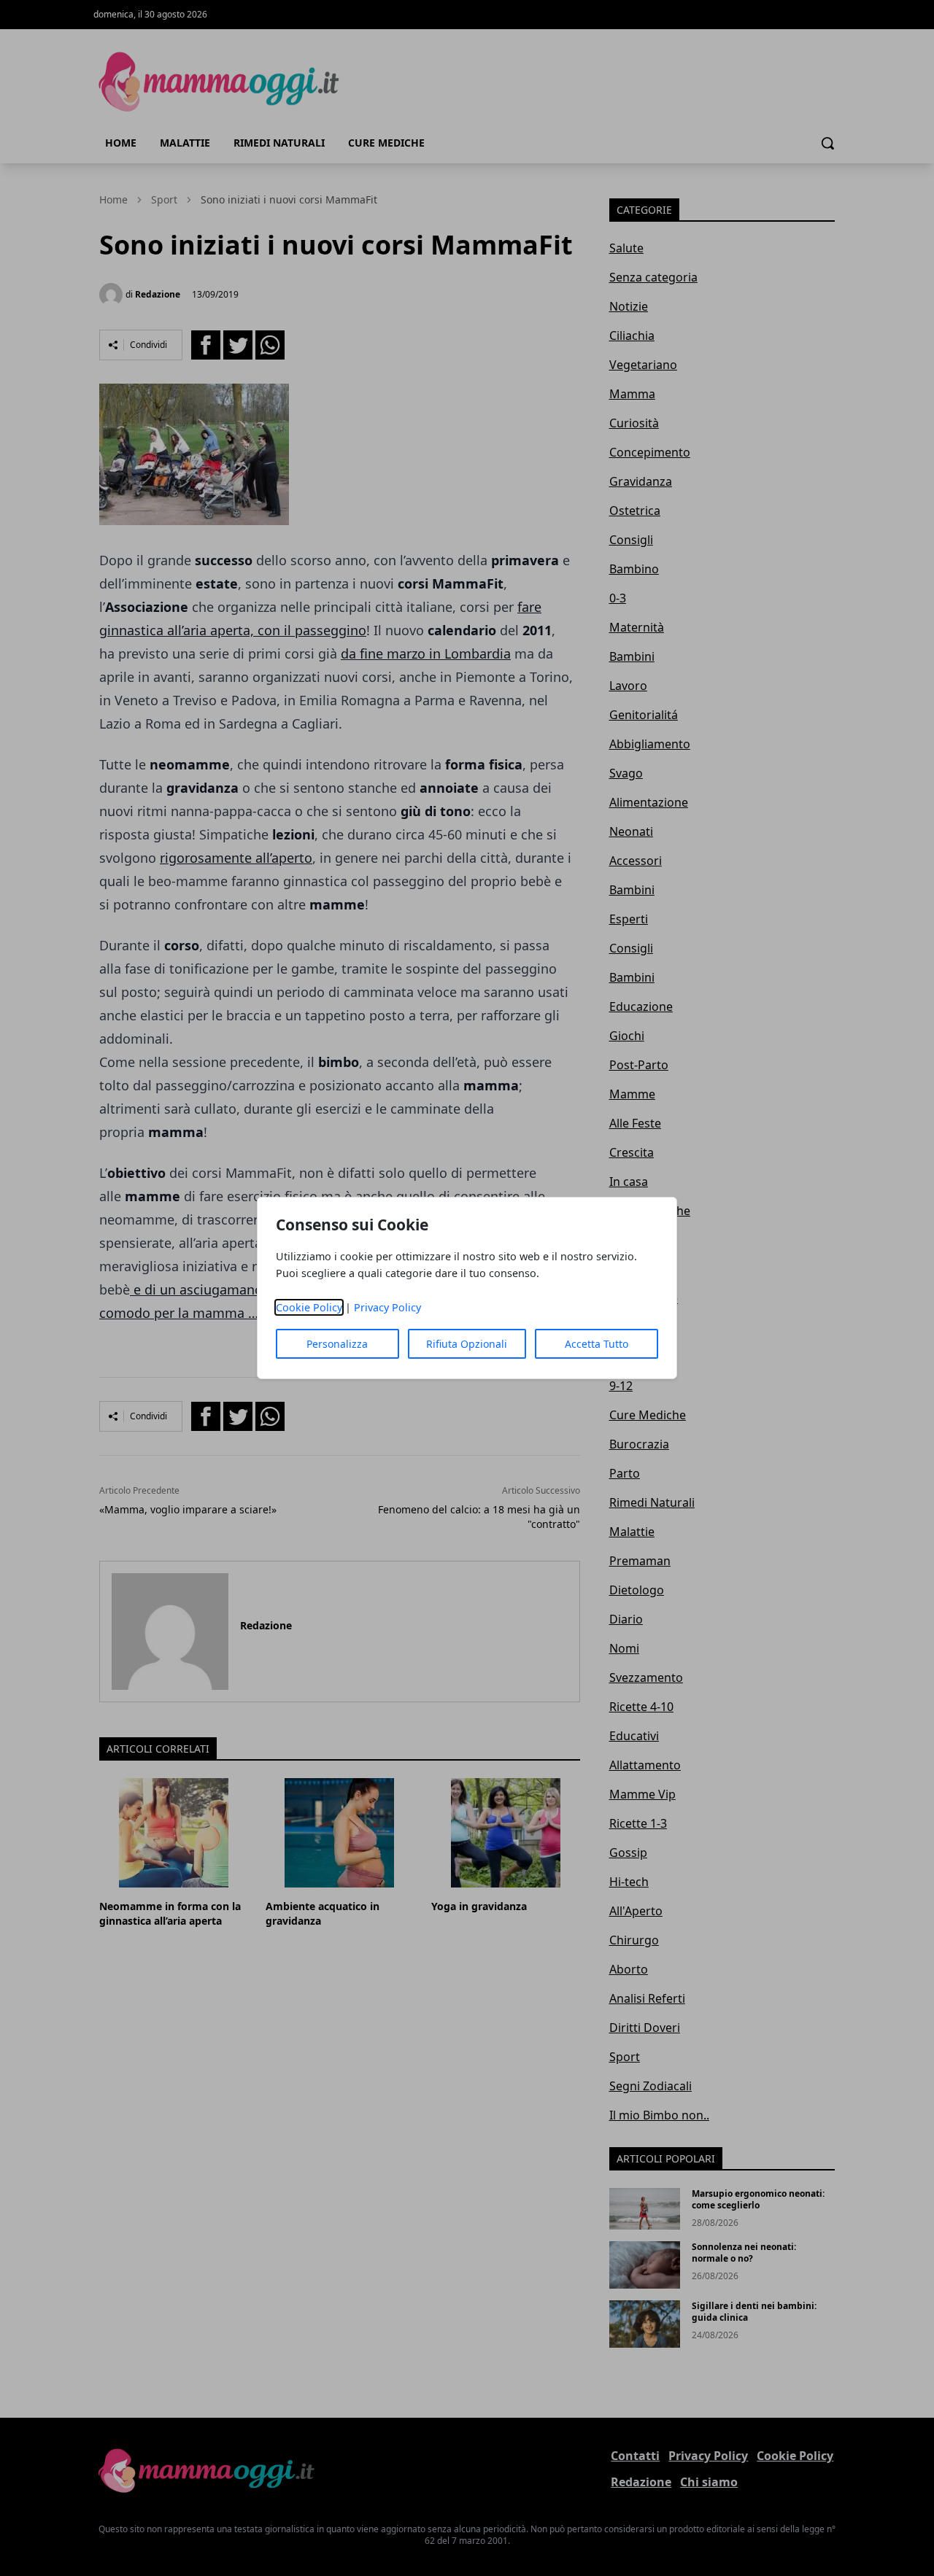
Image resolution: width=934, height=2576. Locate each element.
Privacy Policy (387, 1307)
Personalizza (337, 1344)
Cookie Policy (309, 1307)
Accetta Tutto (597, 1344)
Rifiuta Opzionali (467, 1344)
